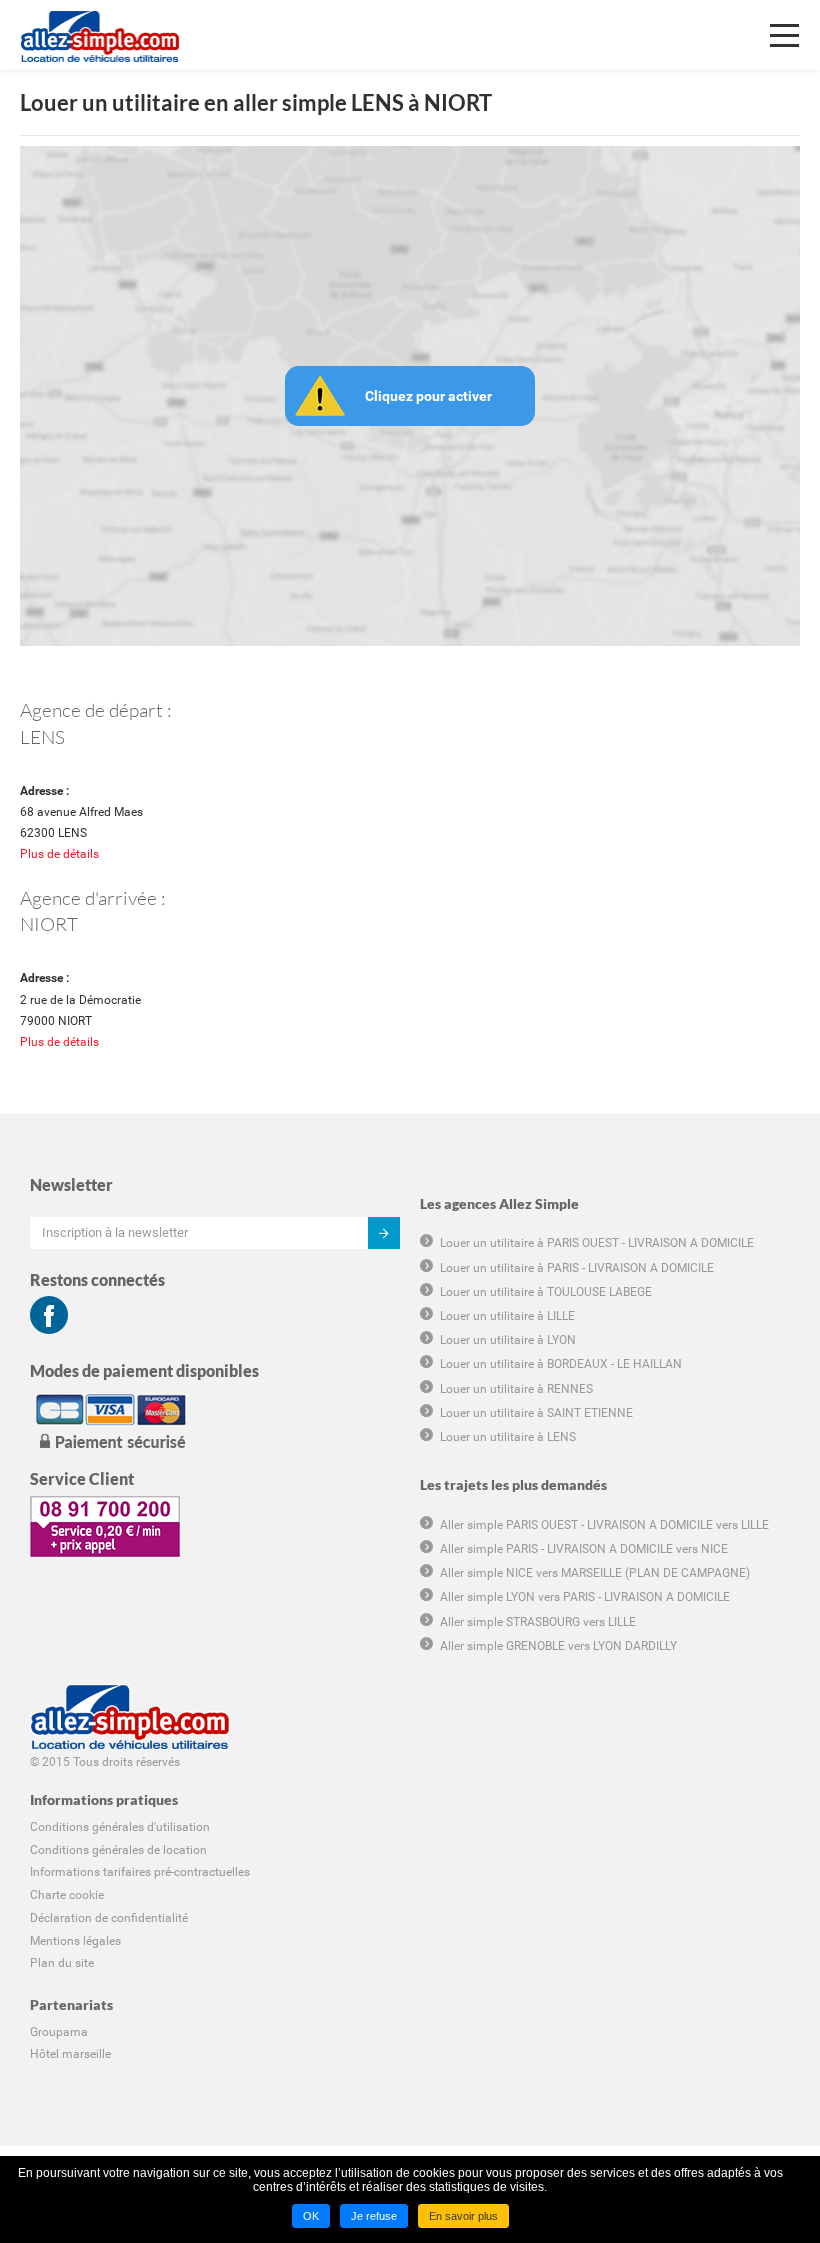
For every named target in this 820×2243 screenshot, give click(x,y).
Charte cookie (67, 1895)
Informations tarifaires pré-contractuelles (140, 1872)
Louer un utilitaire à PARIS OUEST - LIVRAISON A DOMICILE (597, 1243)
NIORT (49, 924)
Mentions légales (75, 1941)
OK (311, 2216)
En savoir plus (463, 2216)
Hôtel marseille (70, 2054)
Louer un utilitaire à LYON (508, 1340)
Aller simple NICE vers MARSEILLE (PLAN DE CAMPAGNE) (595, 1573)
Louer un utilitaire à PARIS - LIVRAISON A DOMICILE (577, 1268)
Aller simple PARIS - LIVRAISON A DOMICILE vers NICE (584, 1549)
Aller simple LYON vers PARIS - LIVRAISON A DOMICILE (585, 1597)
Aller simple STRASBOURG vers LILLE (538, 1622)
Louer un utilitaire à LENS (508, 1437)
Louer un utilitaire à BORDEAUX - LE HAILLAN (561, 1364)
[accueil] (100, 25)
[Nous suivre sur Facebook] (49, 1315)
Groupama (59, 2032)
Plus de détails (59, 854)
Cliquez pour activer (428, 396)
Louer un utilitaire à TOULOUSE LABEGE (546, 1292)
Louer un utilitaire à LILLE (507, 1316)
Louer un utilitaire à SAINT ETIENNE (536, 1413)
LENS (42, 737)
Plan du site (62, 1963)
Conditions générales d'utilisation (120, 1827)
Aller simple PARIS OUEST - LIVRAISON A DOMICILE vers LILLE (604, 1525)
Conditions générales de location (118, 1850)
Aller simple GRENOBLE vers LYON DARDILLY (558, 1646)
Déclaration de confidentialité (109, 1918)
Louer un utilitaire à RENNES (516, 1389)
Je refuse (374, 2216)
